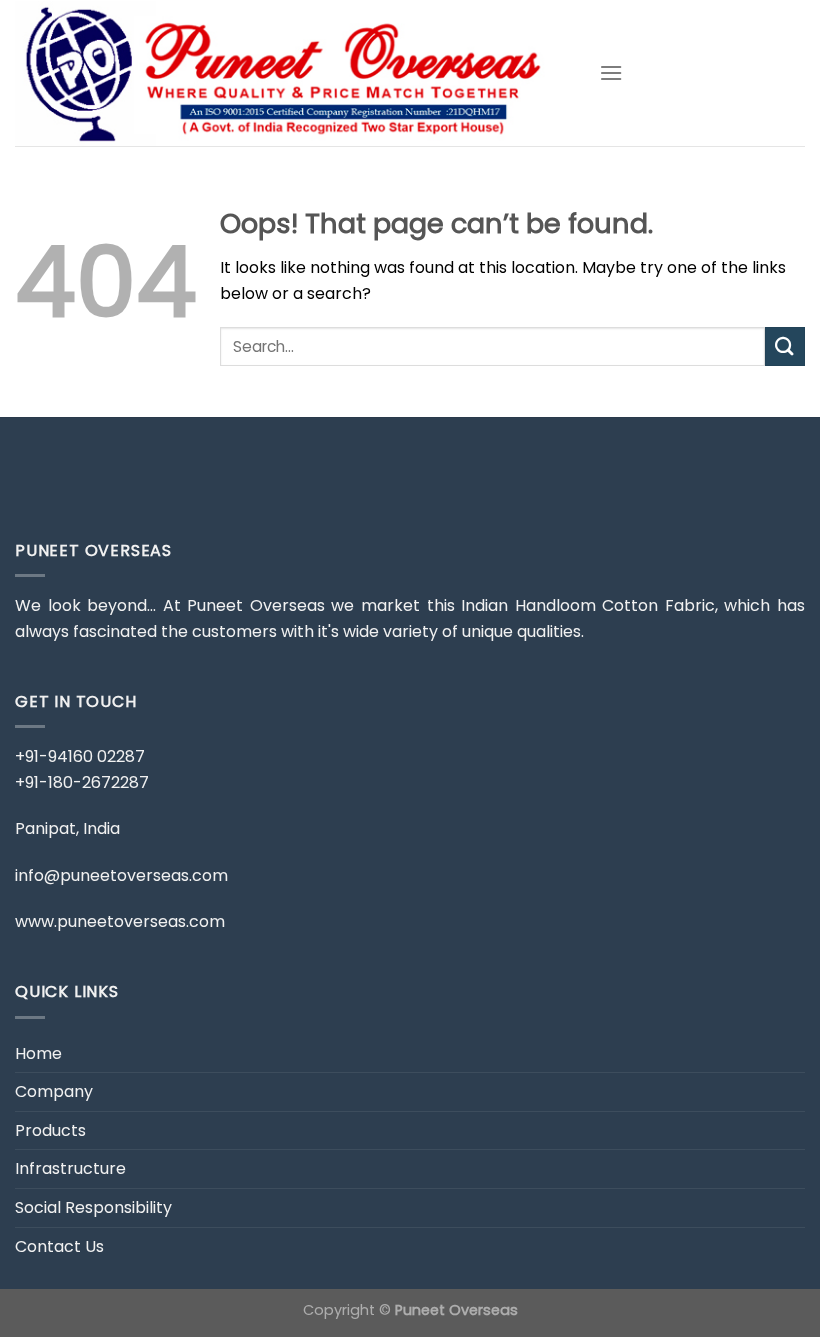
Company (54, 1091)
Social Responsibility (93, 1207)
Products (50, 1130)
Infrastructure (70, 1168)
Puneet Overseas (456, 1310)
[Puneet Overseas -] (292, 73)
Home (38, 1053)
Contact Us (59, 1246)
